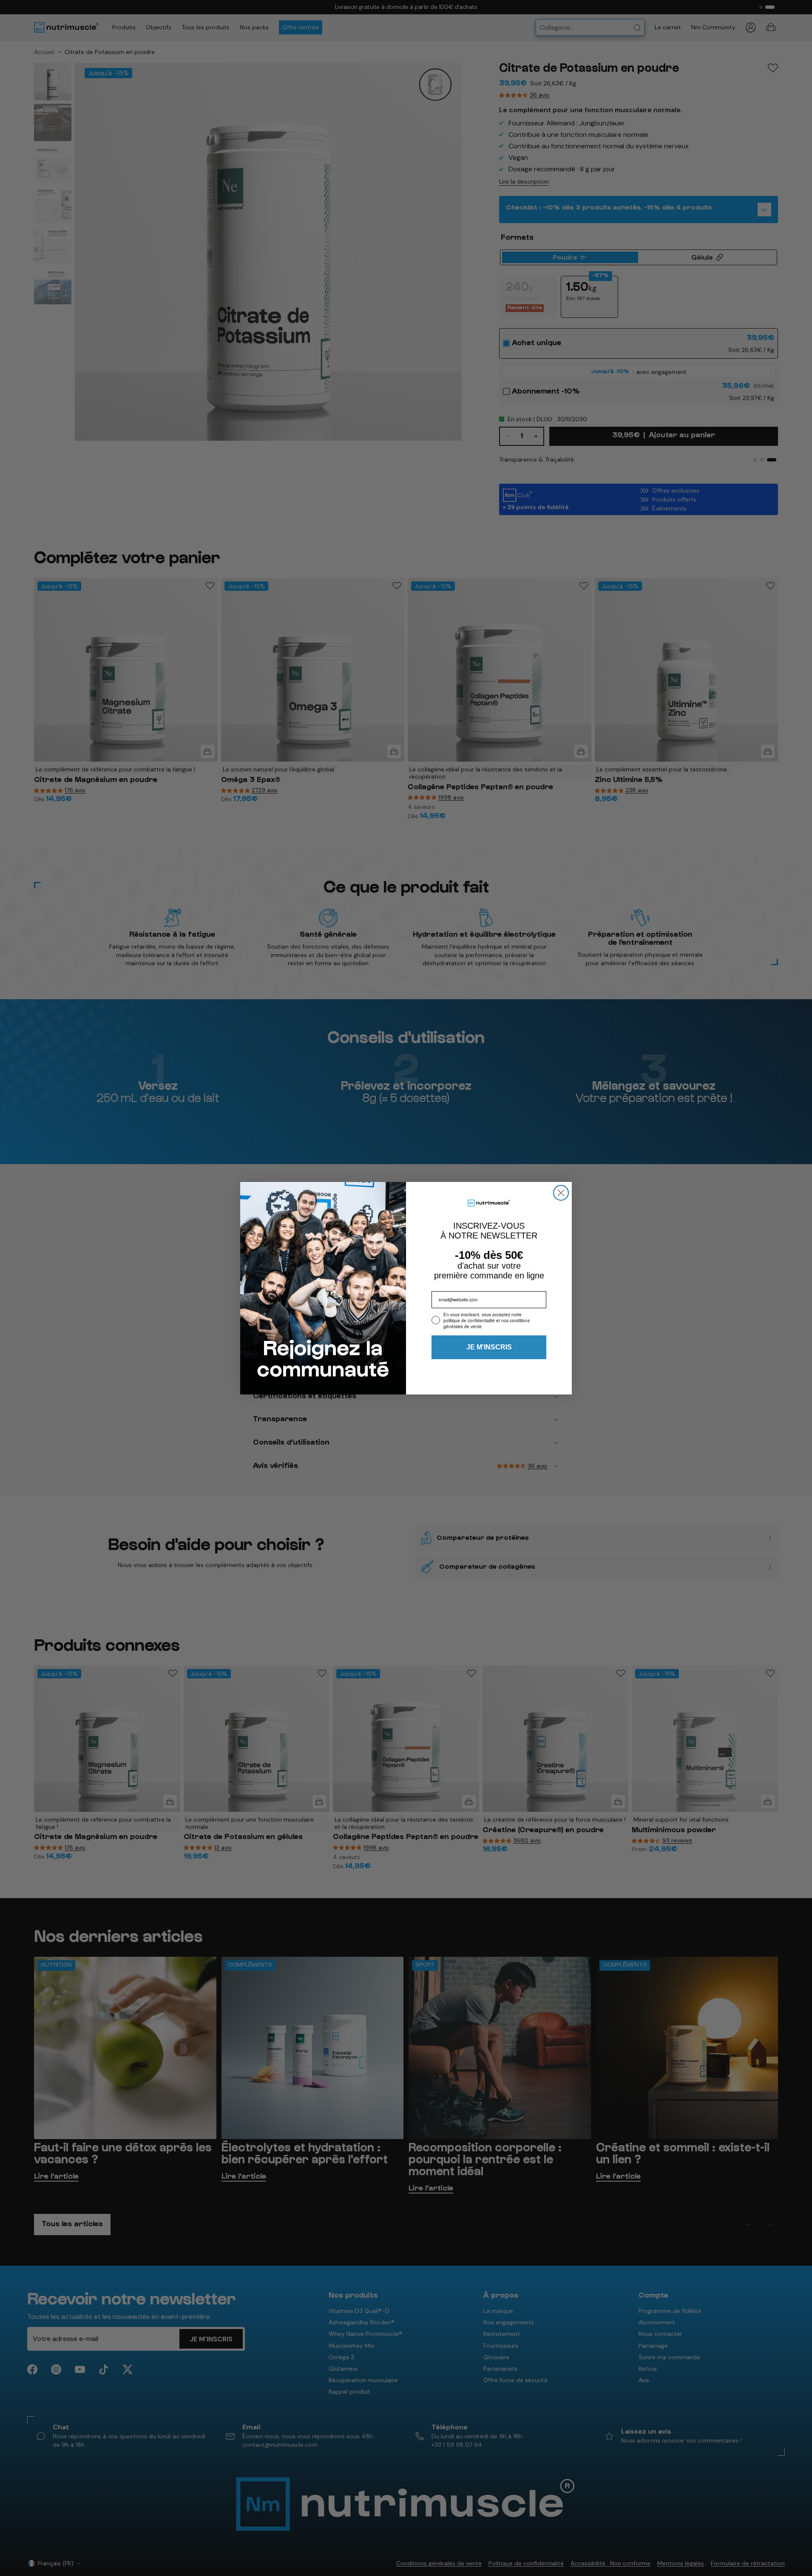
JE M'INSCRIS (489, 1347)
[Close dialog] (561, 1193)
